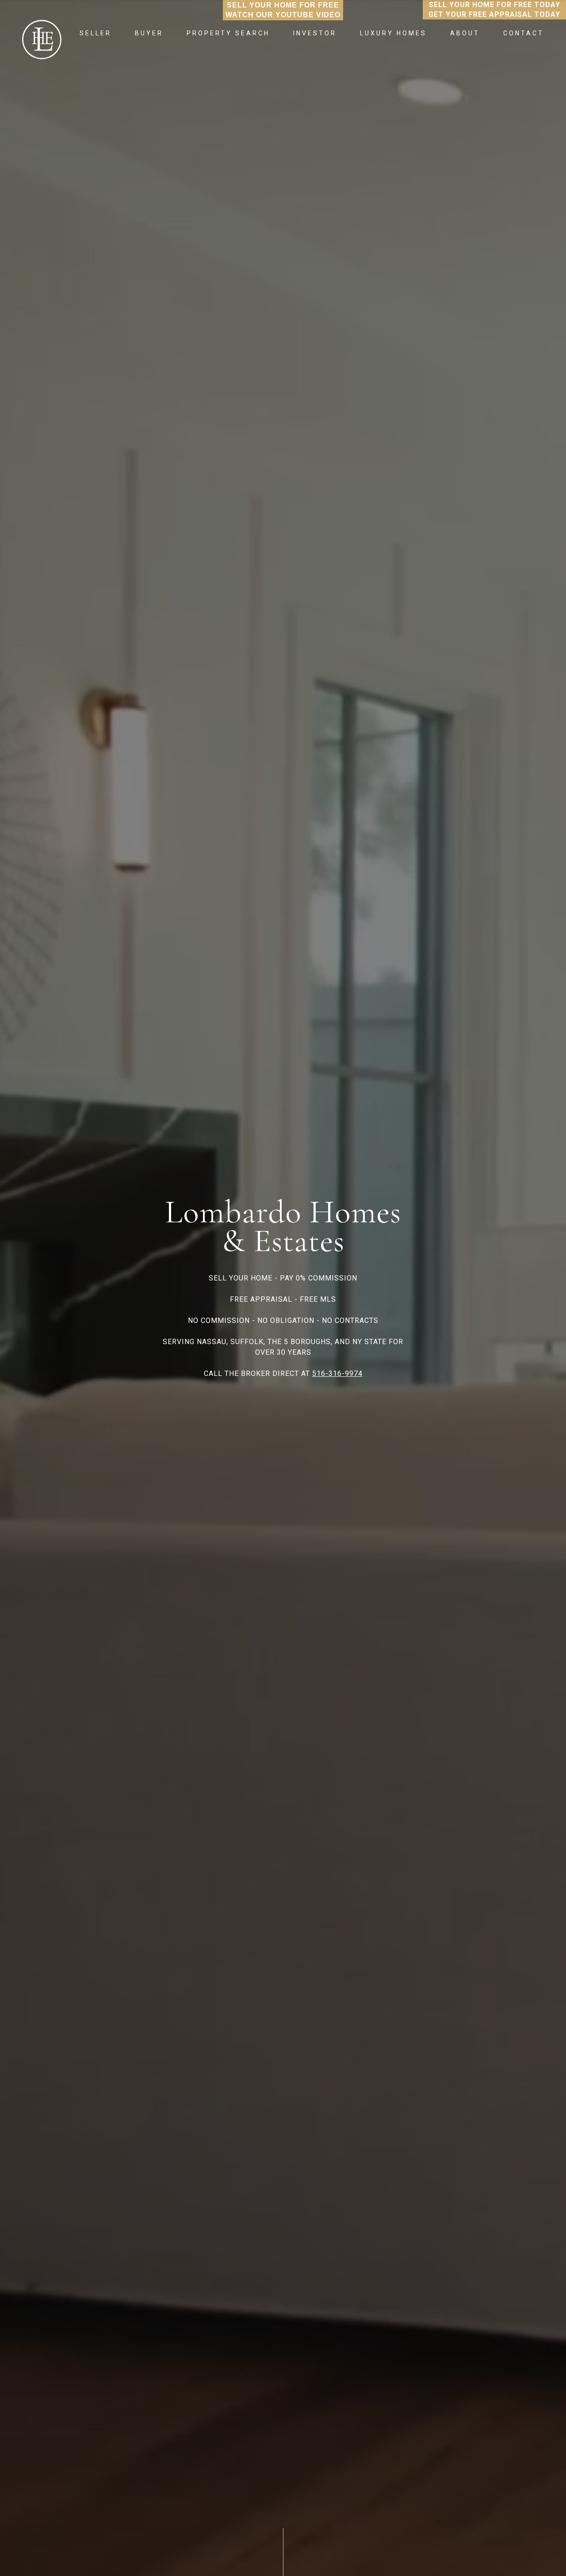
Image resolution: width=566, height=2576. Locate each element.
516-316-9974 (337, 1373)
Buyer (149, 33)
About (465, 33)
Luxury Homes (393, 33)
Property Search (228, 33)
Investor (315, 33)
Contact (524, 33)
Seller (96, 33)
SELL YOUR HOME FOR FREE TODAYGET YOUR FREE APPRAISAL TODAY (494, 9)
